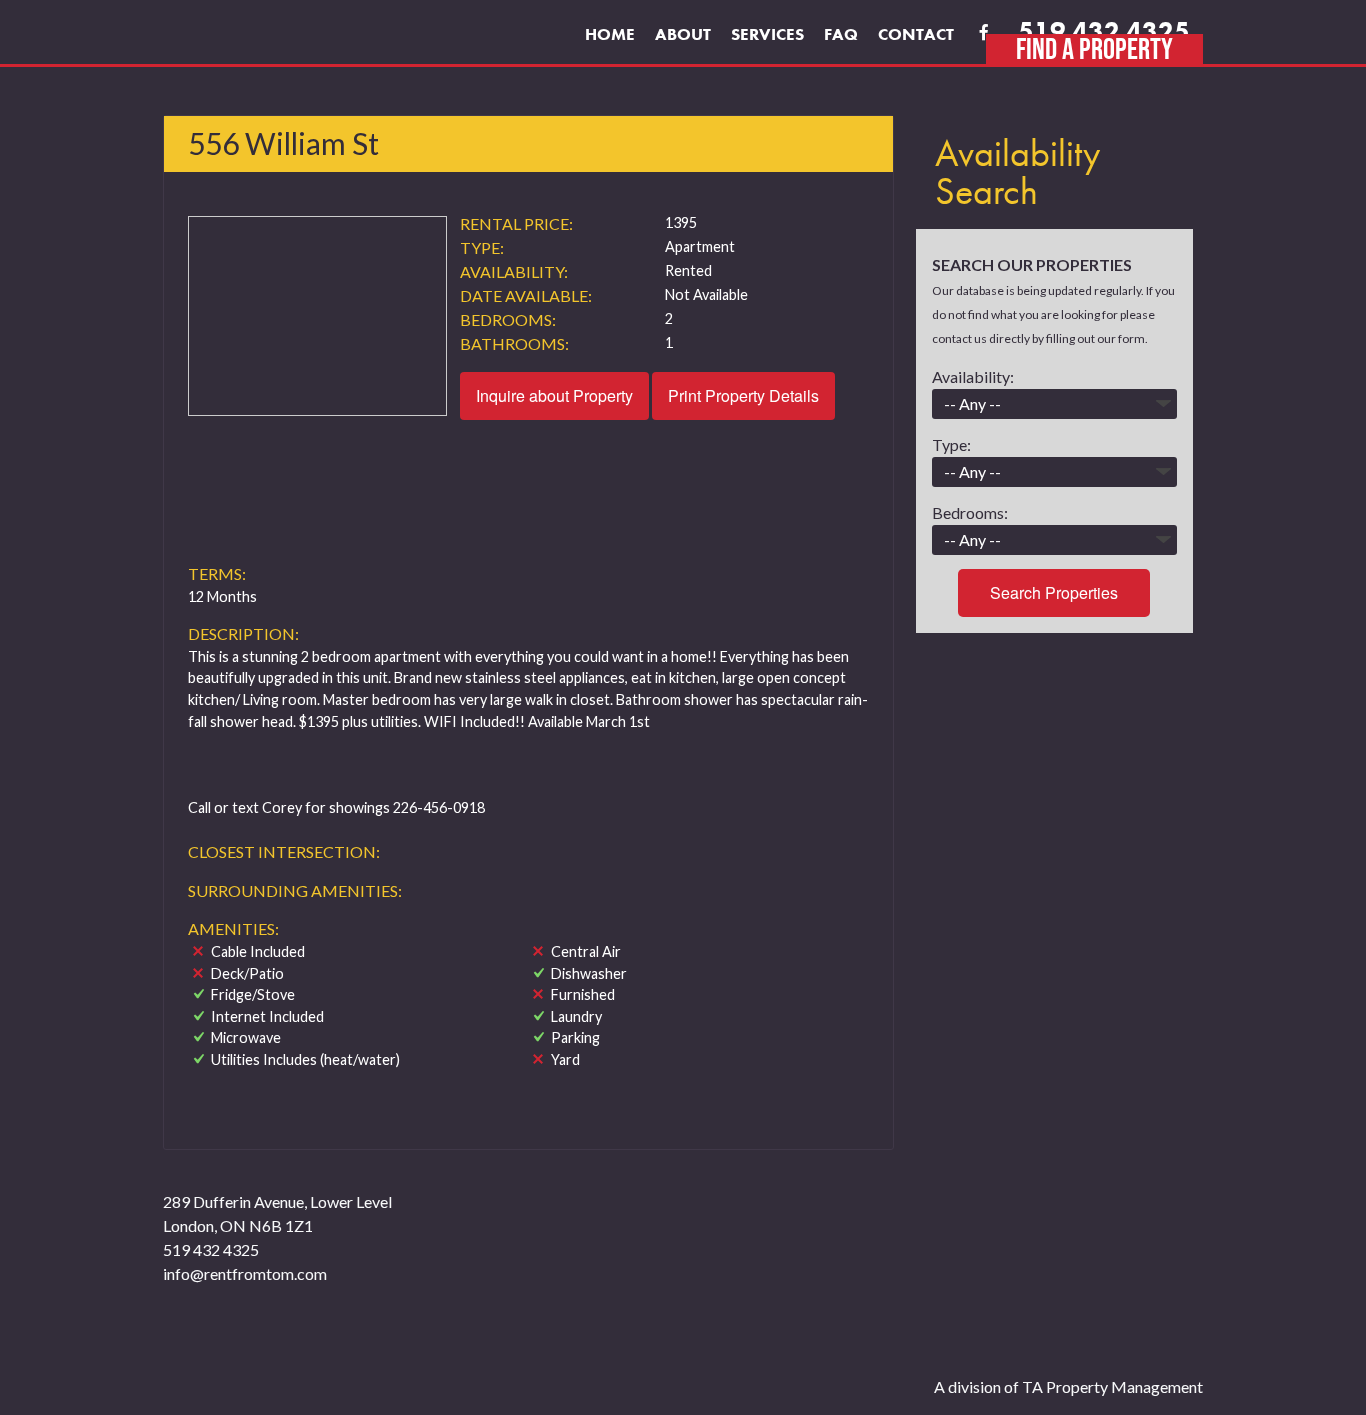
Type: (951, 444)
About (683, 34)
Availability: (973, 376)
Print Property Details (743, 395)
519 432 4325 (1104, 31)
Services (767, 34)
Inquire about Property (554, 395)
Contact (916, 34)
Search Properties (1054, 592)
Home (610, 34)
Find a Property (1094, 49)
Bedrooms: (970, 512)
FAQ (841, 34)
